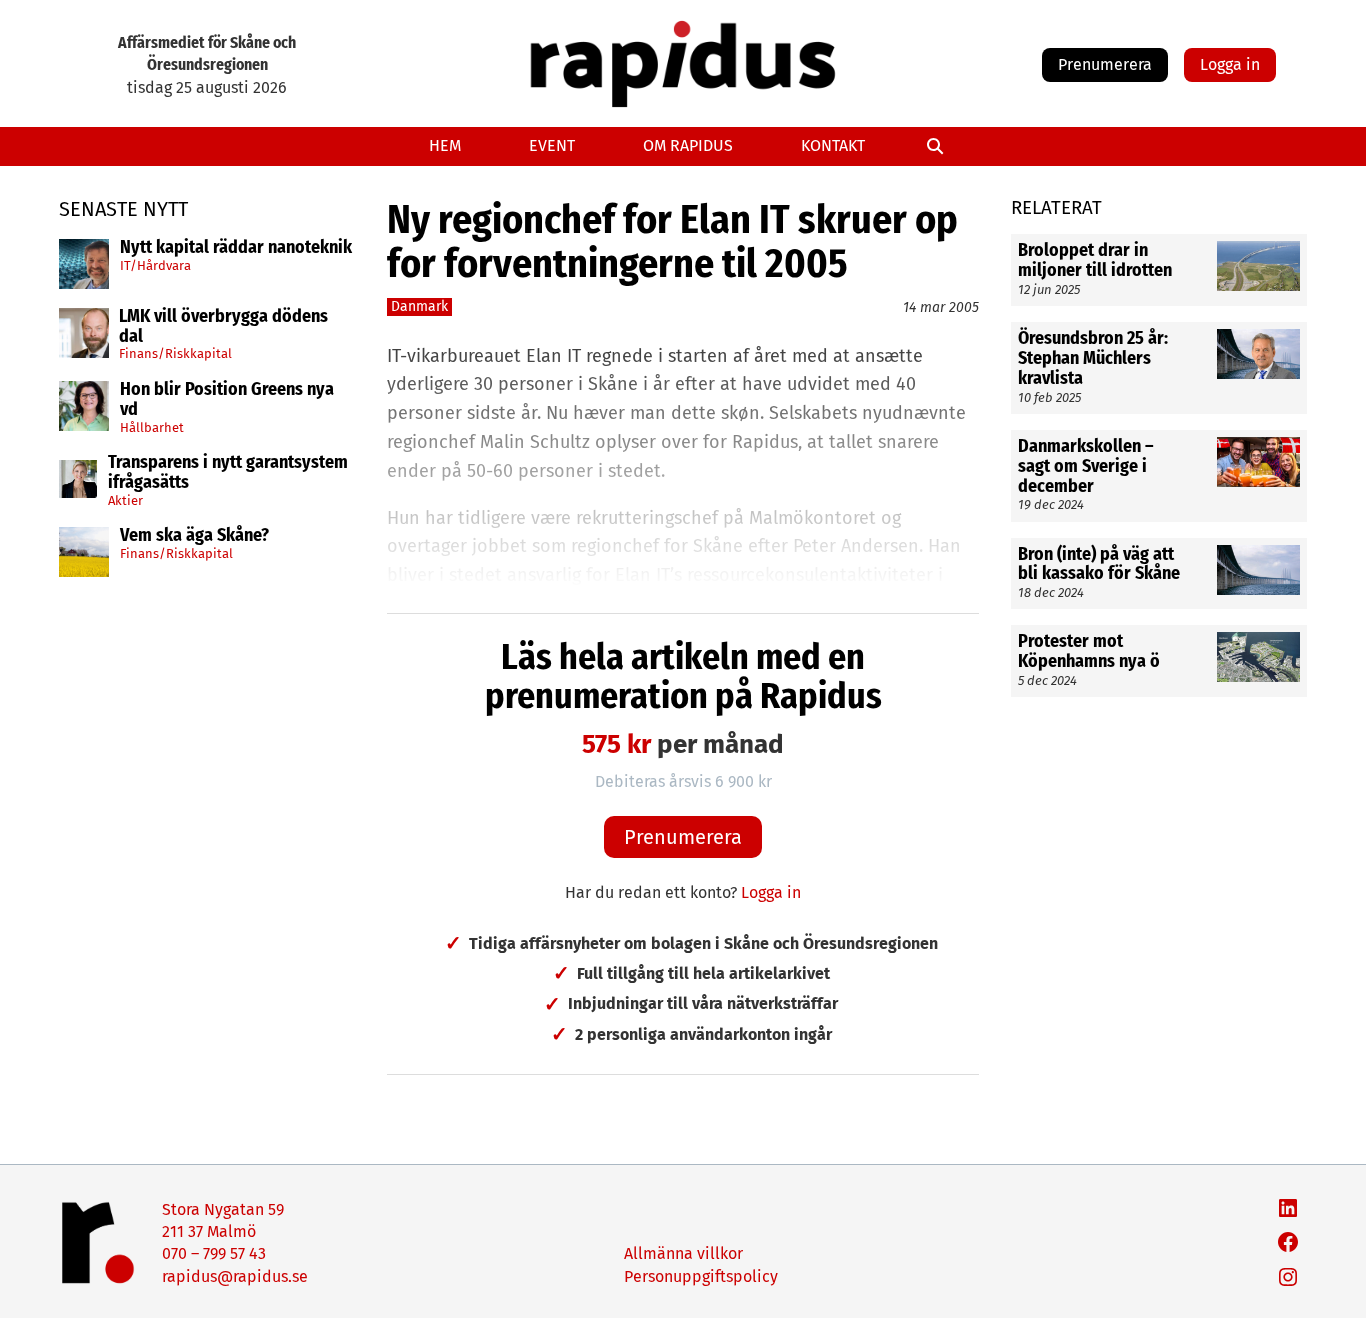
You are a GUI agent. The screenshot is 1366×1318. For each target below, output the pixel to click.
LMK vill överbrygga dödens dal (223, 327)
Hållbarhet (152, 426)
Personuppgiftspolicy (701, 1276)
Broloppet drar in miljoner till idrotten (1095, 261)
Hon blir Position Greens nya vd (227, 400)
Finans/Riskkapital (175, 353)
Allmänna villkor (683, 1253)
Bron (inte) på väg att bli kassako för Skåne (1099, 564)
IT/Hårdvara (155, 264)
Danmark (419, 306)
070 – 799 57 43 (214, 1253)
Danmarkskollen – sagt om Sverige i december (1086, 466)
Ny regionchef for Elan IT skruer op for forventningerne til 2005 (672, 242)
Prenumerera (1105, 64)
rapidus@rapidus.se (235, 1276)
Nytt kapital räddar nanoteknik (236, 248)
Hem (445, 145)
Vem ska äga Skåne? (194, 536)
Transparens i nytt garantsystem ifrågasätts (228, 473)
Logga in (1230, 64)
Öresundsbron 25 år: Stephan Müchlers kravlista (1093, 358)
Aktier (125, 500)
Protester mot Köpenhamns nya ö (1089, 652)
